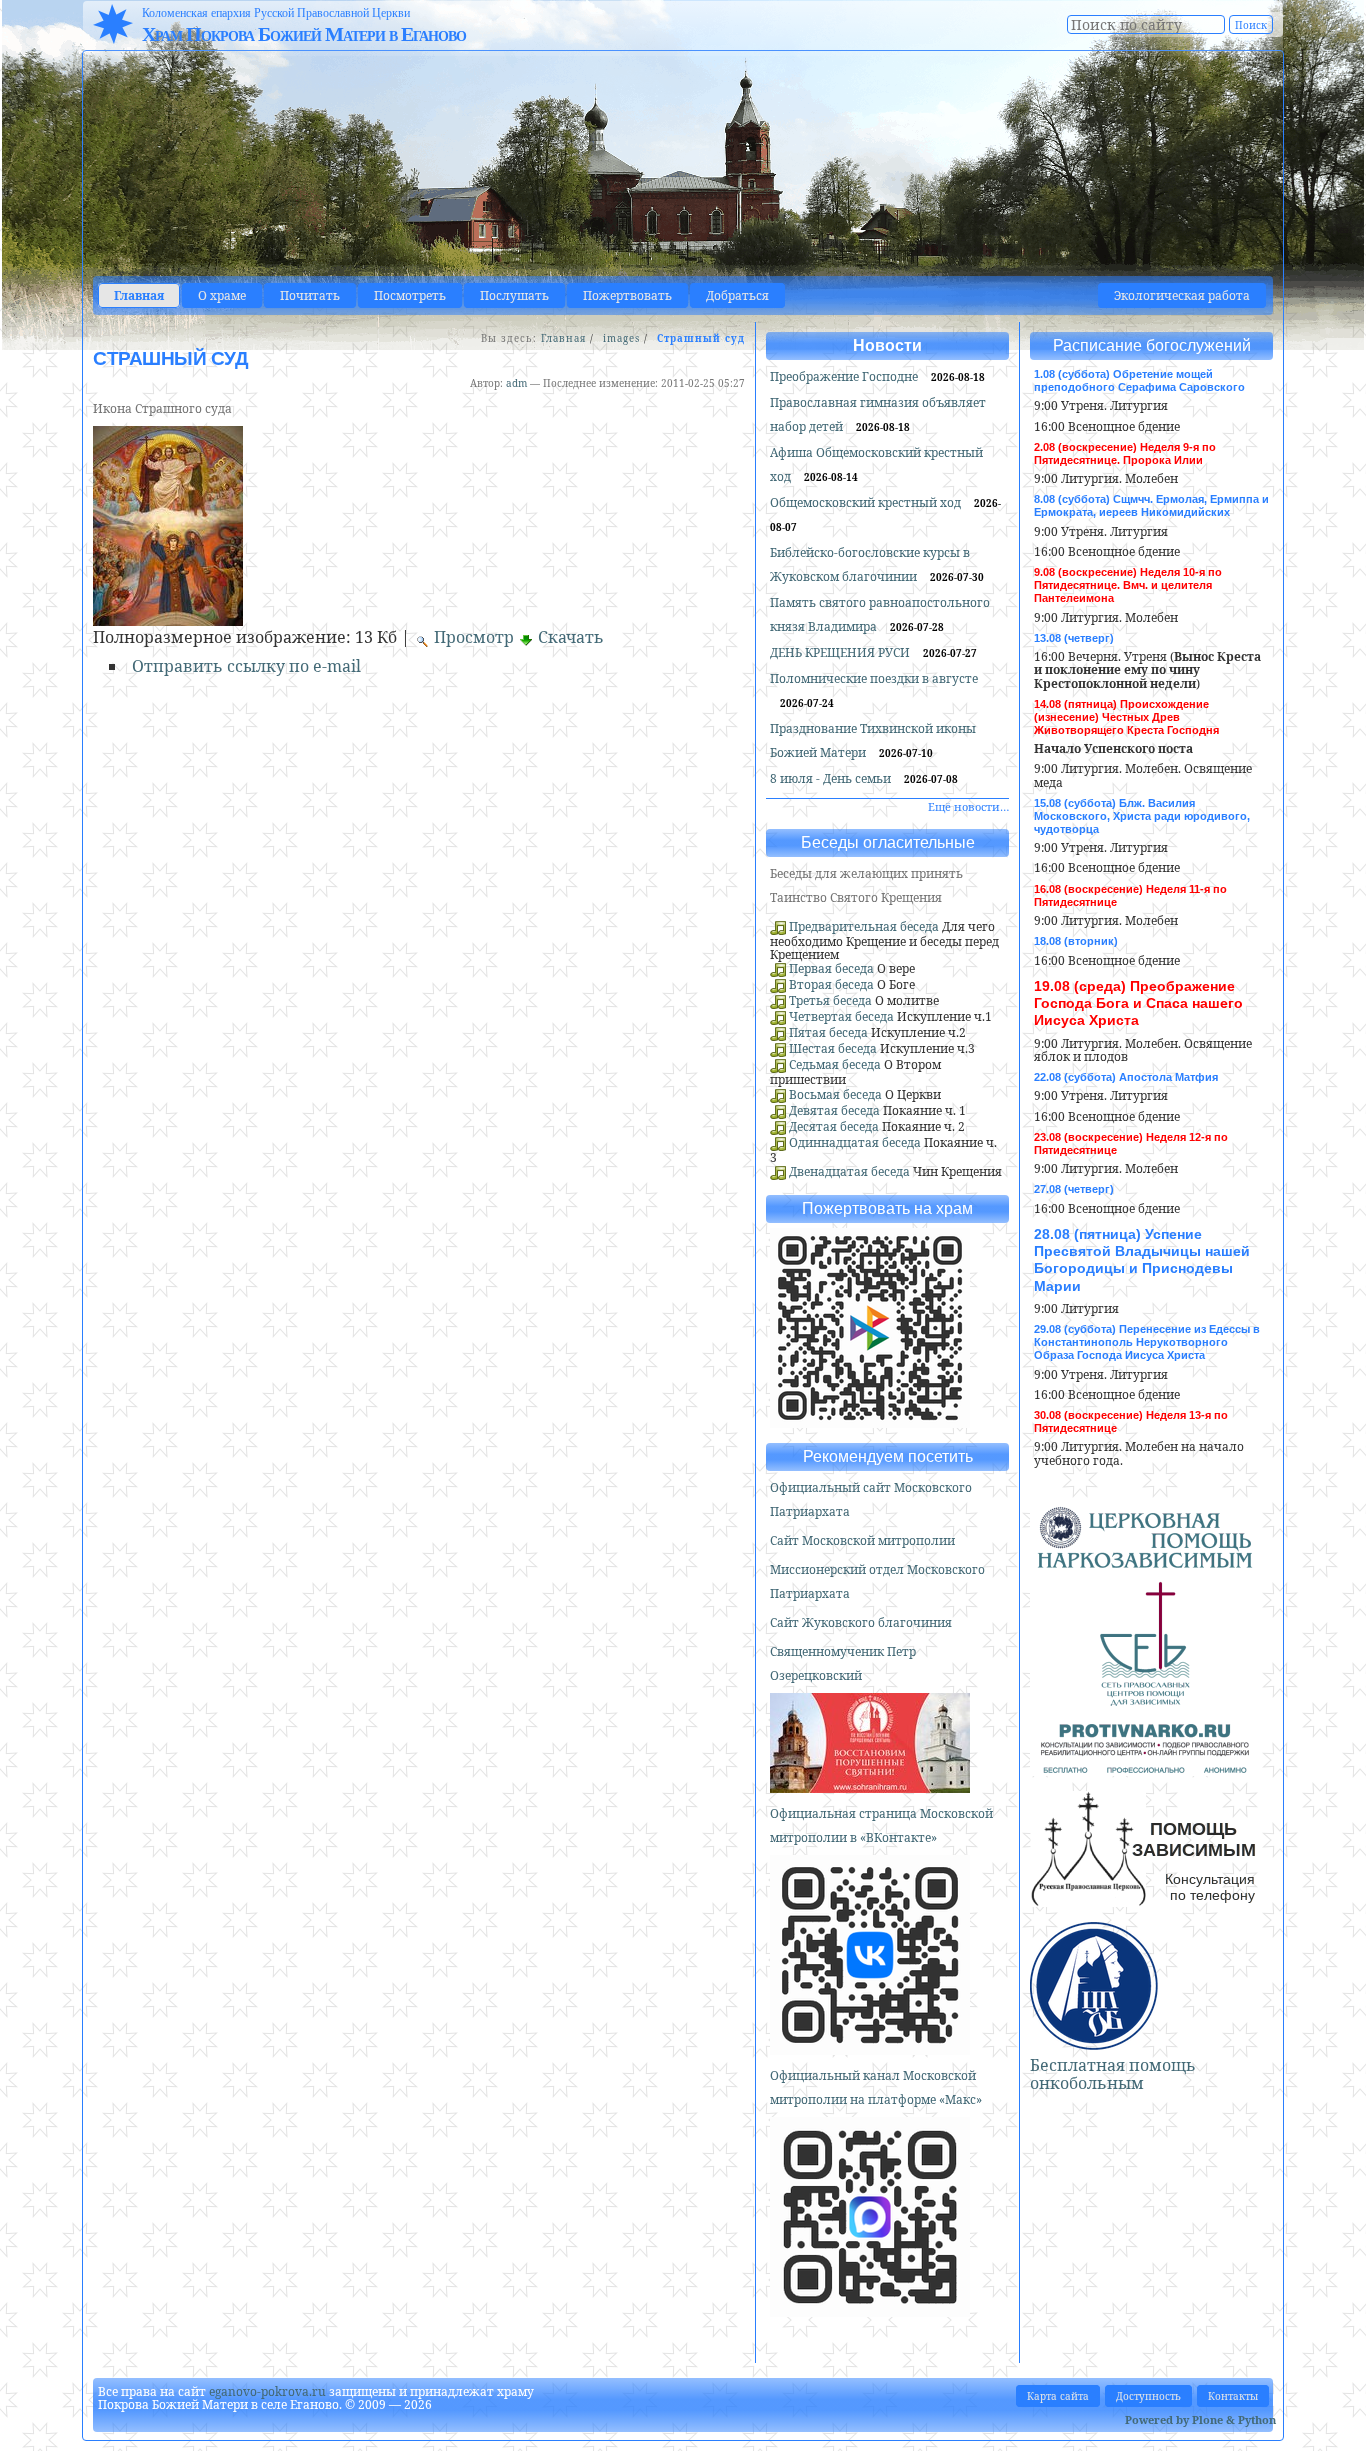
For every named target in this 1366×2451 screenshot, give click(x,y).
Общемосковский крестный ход (867, 502)
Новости (887, 345)
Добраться (737, 295)
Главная (139, 295)
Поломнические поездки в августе (874, 678)
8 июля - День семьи (832, 778)
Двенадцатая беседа (849, 1171)
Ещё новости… (968, 806)
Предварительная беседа (864, 926)
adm (516, 383)
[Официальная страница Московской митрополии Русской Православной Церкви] (870, 2046)
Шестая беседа (833, 1048)
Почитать (310, 295)
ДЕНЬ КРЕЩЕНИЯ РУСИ (841, 652)
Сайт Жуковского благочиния (861, 1622)
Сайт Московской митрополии (862, 1540)
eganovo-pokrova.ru (267, 2391)
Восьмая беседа (835, 1094)
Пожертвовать (627, 295)
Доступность (1148, 2396)
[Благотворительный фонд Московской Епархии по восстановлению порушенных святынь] (870, 1784)
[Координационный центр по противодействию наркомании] (1145, 1765)
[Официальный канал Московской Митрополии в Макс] (870, 2308)
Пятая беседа (828, 1032)
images (621, 338)
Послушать (514, 295)
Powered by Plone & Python (1200, 2419)
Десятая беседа (834, 1126)
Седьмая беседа (835, 1064)
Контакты (1233, 2396)
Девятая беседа (834, 1110)
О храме (222, 295)
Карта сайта (1058, 2396)
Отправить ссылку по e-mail (246, 666)
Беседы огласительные (888, 842)
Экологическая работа (1182, 295)
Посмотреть (410, 295)
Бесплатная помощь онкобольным (1113, 2074)
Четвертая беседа (841, 1016)
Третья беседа (830, 1000)
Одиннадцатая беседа (855, 1142)
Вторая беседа (831, 984)
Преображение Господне (845, 376)
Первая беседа (831, 968)
